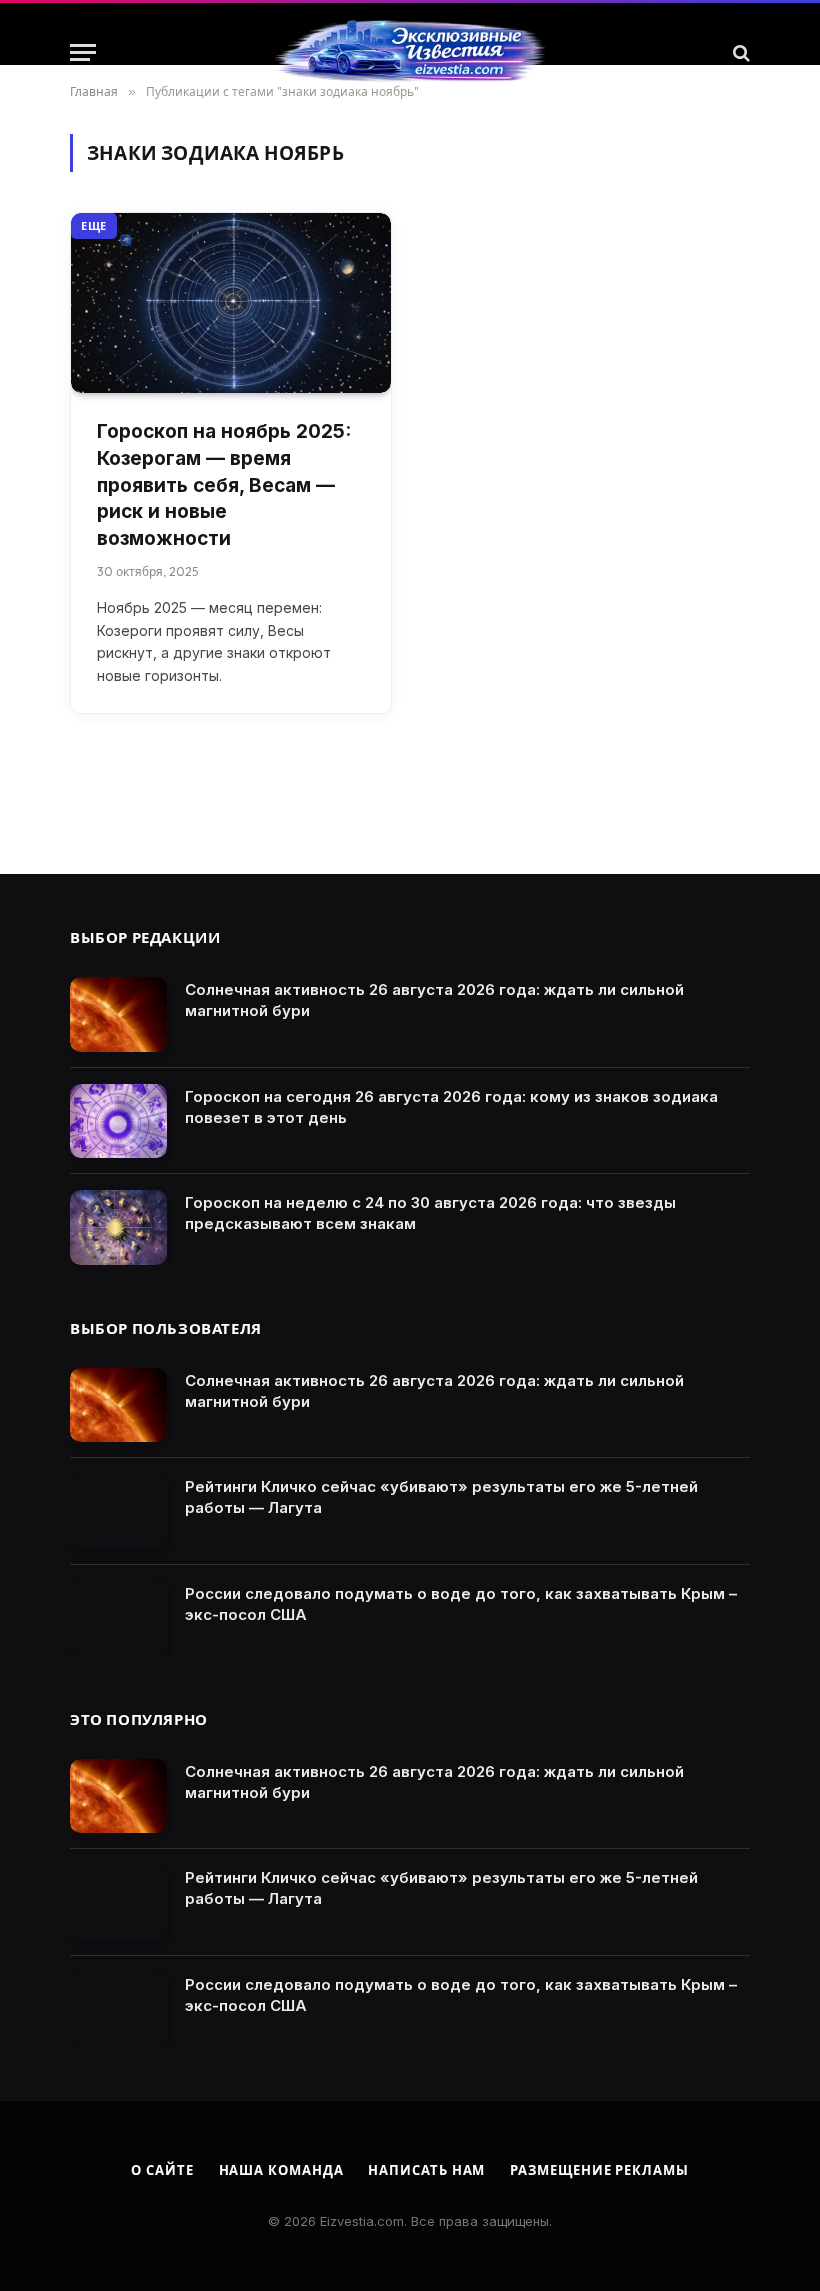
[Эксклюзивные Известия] (410, 52)
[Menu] (83, 52)
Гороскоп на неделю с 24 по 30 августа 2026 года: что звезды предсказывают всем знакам (430, 1213)
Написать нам (426, 2170)
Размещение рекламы (599, 2170)
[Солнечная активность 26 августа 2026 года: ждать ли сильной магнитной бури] (118, 1014)
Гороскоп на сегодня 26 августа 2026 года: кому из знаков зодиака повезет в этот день (451, 1107)
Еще (94, 226)
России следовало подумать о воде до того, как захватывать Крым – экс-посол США (461, 1604)
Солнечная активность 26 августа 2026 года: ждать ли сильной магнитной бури (434, 1000)
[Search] (739, 52)
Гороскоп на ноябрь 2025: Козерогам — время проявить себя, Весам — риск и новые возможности (224, 484)
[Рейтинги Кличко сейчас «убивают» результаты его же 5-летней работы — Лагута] (118, 1511)
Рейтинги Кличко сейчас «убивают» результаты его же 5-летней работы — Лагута (441, 1497)
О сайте (162, 2170)
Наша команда (281, 2170)
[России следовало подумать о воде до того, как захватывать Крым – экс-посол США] (118, 1618)
